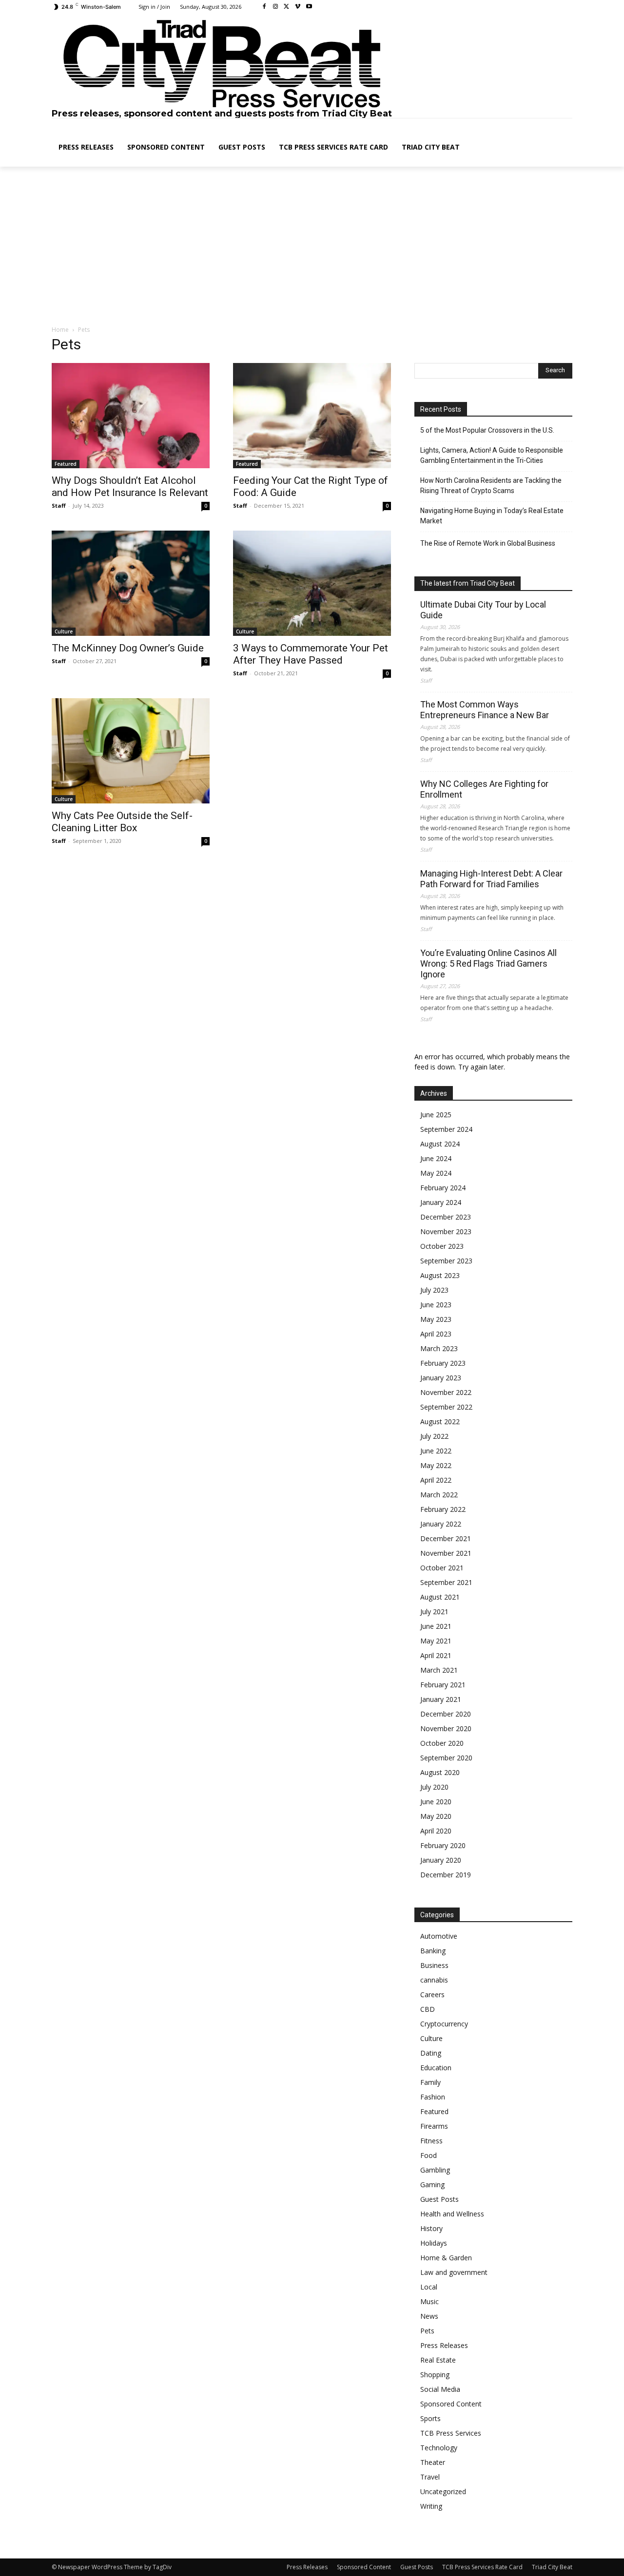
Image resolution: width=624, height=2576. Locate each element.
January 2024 (441, 1202)
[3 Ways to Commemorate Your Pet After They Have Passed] (312, 583)
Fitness (431, 2141)
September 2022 (446, 1407)
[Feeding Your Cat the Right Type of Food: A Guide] (312, 416)
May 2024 (436, 1173)
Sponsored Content (451, 2404)
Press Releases (444, 2345)
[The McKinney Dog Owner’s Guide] (131, 583)
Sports (430, 2418)
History (431, 2228)
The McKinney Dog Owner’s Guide (128, 648)
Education (436, 2068)
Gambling (435, 2170)
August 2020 (440, 1772)
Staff (59, 506)
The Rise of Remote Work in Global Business (488, 543)
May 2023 (436, 1319)
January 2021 (441, 1699)
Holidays (434, 2243)
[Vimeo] (298, 7)
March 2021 (439, 1670)
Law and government (454, 2272)
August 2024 (440, 1144)
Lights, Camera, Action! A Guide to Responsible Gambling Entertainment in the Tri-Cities (492, 455)
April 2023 (436, 1334)
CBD (428, 2009)
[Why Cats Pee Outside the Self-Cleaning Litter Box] (131, 751)
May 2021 (436, 1641)
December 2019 (446, 1875)
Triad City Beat (552, 2567)
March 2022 (439, 1495)
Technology (439, 2448)
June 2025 (436, 1115)
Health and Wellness (452, 2214)
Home (60, 330)
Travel (430, 2477)
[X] (287, 7)
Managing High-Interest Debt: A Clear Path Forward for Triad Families (491, 879)
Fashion (433, 2097)
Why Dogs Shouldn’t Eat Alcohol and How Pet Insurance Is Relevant (130, 487)
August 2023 (440, 1275)
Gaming (432, 2185)
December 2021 (446, 1538)
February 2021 (443, 1685)
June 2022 (436, 1451)
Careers (432, 1994)
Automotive (439, 1936)
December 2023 (446, 1217)
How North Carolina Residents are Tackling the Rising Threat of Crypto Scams (491, 486)
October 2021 (442, 1568)
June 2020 (436, 1802)
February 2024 (443, 1188)
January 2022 (441, 1524)
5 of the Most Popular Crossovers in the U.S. (487, 430)
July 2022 (434, 1436)
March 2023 (439, 1348)
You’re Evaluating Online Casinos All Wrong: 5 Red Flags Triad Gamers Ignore (488, 964)
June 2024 (436, 1158)
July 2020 (434, 1787)
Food (429, 2155)
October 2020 (442, 1743)
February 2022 (443, 1509)
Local (429, 2287)
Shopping (435, 2375)
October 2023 (442, 1246)
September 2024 (446, 1129)
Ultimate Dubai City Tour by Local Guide (483, 610)
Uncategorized (443, 2491)
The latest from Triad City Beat (468, 583)
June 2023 (436, 1305)
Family (430, 2082)
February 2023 (443, 1363)
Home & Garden (446, 2258)
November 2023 (446, 1231)
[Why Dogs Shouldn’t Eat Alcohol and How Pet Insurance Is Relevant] (131, 416)
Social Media (440, 2389)
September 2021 (446, 1582)
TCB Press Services (451, 2433)
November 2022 (446, 1392)
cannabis (434, 1980)
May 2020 (436, 1816)
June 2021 (436, 1626)
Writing (431, 2506)
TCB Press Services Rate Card (482, 2567)
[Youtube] (309, 7)
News (429, 2316)
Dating (431, 2053)
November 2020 (446, 1728)
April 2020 (436, 1831)
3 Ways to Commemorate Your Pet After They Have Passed (311, 654)
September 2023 (446, 1261)
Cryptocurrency (444, 2024)
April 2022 (436, 1480)
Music (429, 2301)
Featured (66, 464)
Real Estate (438, 2360)
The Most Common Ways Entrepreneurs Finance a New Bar (485, 710)
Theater (433, 2462)
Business (434, 1965)
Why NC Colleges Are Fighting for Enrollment (484, 789)
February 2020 (443, 1845)
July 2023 (434, 1290)
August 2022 (440, 1422)
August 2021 (440, 1597)
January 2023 (441, 1378)
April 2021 (436, 1655)
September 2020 (446, 1758)
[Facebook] (264, 7)
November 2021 (446, 1553)
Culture (64, 631)
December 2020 (446, 1714)
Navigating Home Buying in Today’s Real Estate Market (492, 516)
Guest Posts (439, 2199)
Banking (433, 1951)
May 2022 (436, 1465)
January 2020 (441, 1860)
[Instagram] (276, 7)
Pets (427, 2331)
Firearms (434, 2126)
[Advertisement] (312, 247)
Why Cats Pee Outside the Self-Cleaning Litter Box (122, 822)
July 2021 (434, 1612)
